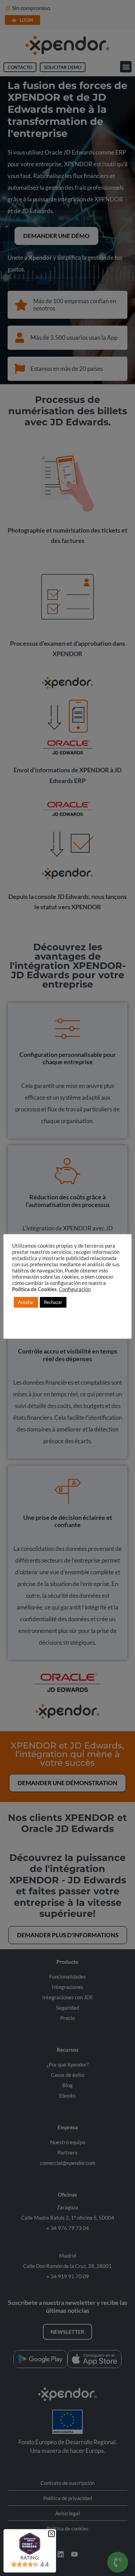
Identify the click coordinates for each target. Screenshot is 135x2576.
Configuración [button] (75, 1289)
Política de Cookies (34, 1289)
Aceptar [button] (26, 1302)
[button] (51, 2534)
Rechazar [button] (53, 1302)
